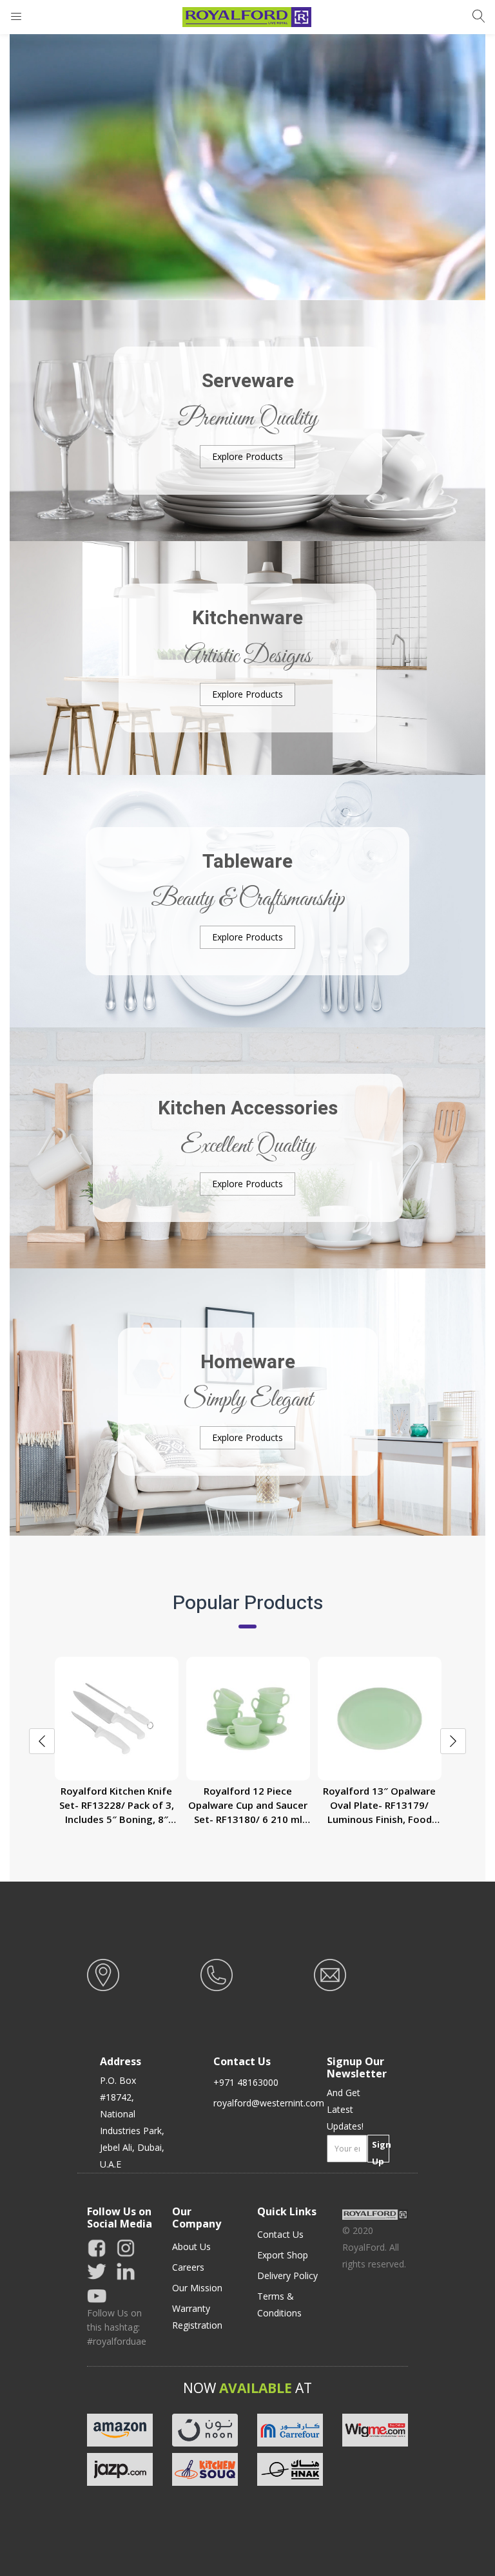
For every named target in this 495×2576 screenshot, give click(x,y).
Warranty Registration (197, 2317)
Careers (188, 2267)
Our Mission (197, 2288)
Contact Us (280, 2234)
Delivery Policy (287, 2275)
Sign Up (381, 2151)
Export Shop (283, 2255)
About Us (191, 2247)
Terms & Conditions (279, 2304)
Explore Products (247, 456)
